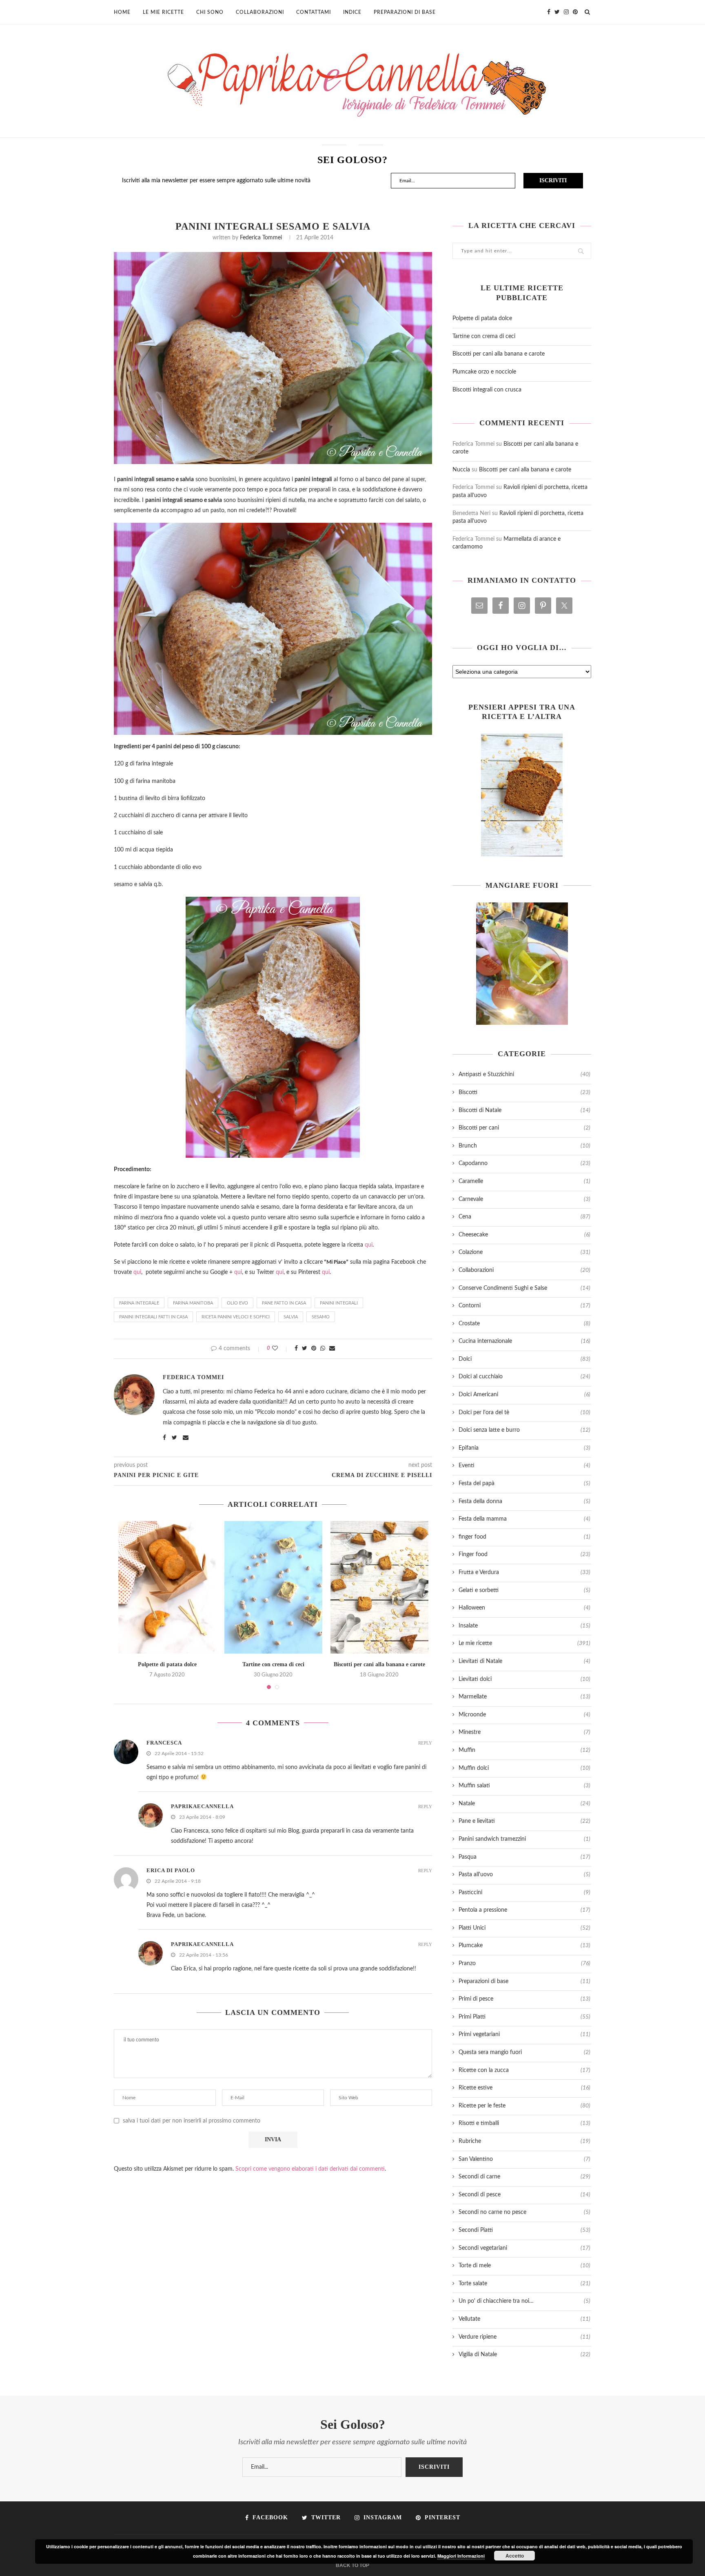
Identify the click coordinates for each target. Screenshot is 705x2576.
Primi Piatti (524, 2017)
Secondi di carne (524, 2177)
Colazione (524, 1252)
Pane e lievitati (524, 1821)
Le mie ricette (163, 12)
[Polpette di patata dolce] (167, 1587)
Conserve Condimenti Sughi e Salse (524, 1288)
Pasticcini (524, 1893)
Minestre (524, 1732)
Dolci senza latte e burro (524, 1430)
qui (369, 1245)
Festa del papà (524, 1484)
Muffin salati (524, 1786)
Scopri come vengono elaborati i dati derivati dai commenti (310, 2169)
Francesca (164, 1743)
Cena (524, 1217)
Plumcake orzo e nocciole (484, 372)
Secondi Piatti (524, 2230)
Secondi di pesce (524, 2195)
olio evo (237, 1303)
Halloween (524, 1608)
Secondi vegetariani (524, 2248)
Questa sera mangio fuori (524, 2052)
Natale (524, 1804)
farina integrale (139, 1303)
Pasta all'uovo (524, 1875)
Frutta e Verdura (524, 1572)
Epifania (524, 1448)
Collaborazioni (260, 12)
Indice (352, 12)
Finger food (524, 1554)
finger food (524, 1537)
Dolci (524, 1359)
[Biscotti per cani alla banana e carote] (379, 1587)
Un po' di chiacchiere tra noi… (524, 2301)
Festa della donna (524, 1501)
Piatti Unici (524, 1928)
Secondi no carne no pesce (524, 2212)
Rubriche (524, 2141)
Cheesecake (524, 1235)
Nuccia (461, 470)
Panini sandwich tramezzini (524, 1839)
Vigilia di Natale (524, 2355)
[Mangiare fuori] (522, 964)
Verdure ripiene (524, 2337)
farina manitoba (193, 1303)
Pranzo (524, 1964)
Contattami (314, 12)
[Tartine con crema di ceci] (273, 1587)
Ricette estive (524, 2088)
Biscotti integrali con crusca (487, 390)
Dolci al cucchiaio (524, 1377)
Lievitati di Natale (524, 1661)
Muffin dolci (524, 1768)
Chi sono (210, 12)
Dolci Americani (524, 1395)
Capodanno (524, 1163)
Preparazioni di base (405, 12)
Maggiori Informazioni (461, 2556)
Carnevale (524, 1199)
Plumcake (524, 1946)
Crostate (524, 1324)
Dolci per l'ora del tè (524, 1413)
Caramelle (524, 1181)
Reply (425, 1743)
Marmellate (524, 1697)
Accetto (515, 2556)
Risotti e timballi (524, 2123)
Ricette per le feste (524, 2106)
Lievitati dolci (524, 1679)
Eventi (524, 1466)
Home (122, 12)
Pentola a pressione (524, 1910)
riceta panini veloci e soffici (236, 1317)
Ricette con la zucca (524, 2070)
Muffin (524, 1750)
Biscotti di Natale (524, 1110)
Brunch (524, 1146)
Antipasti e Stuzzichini (524, 1075)
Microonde (524, 1715)
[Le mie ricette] (522, 795)
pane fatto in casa (284, 1303)
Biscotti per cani (524, 1128)
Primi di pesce (524, 1999)
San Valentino (524, 2159)
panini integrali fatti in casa (153, 1317)
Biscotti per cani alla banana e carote (379, 1664)
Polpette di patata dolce (167, 1664)
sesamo (321, 1317)
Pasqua (524, 1857)
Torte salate (524, 2284)
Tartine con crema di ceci (273, 1664)
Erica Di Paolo (171, 1870)
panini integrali (339, 1303)
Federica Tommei (261, 238)
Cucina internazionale (524, 1341)
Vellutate (524, 2319)
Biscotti (524, 1092)
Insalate (524, 1626)
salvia (291, 1317)
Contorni (524, 1306)
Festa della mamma (524, 1519)
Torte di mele (524, 2266)
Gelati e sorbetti (524, 1590)
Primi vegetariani (524, 2034)
